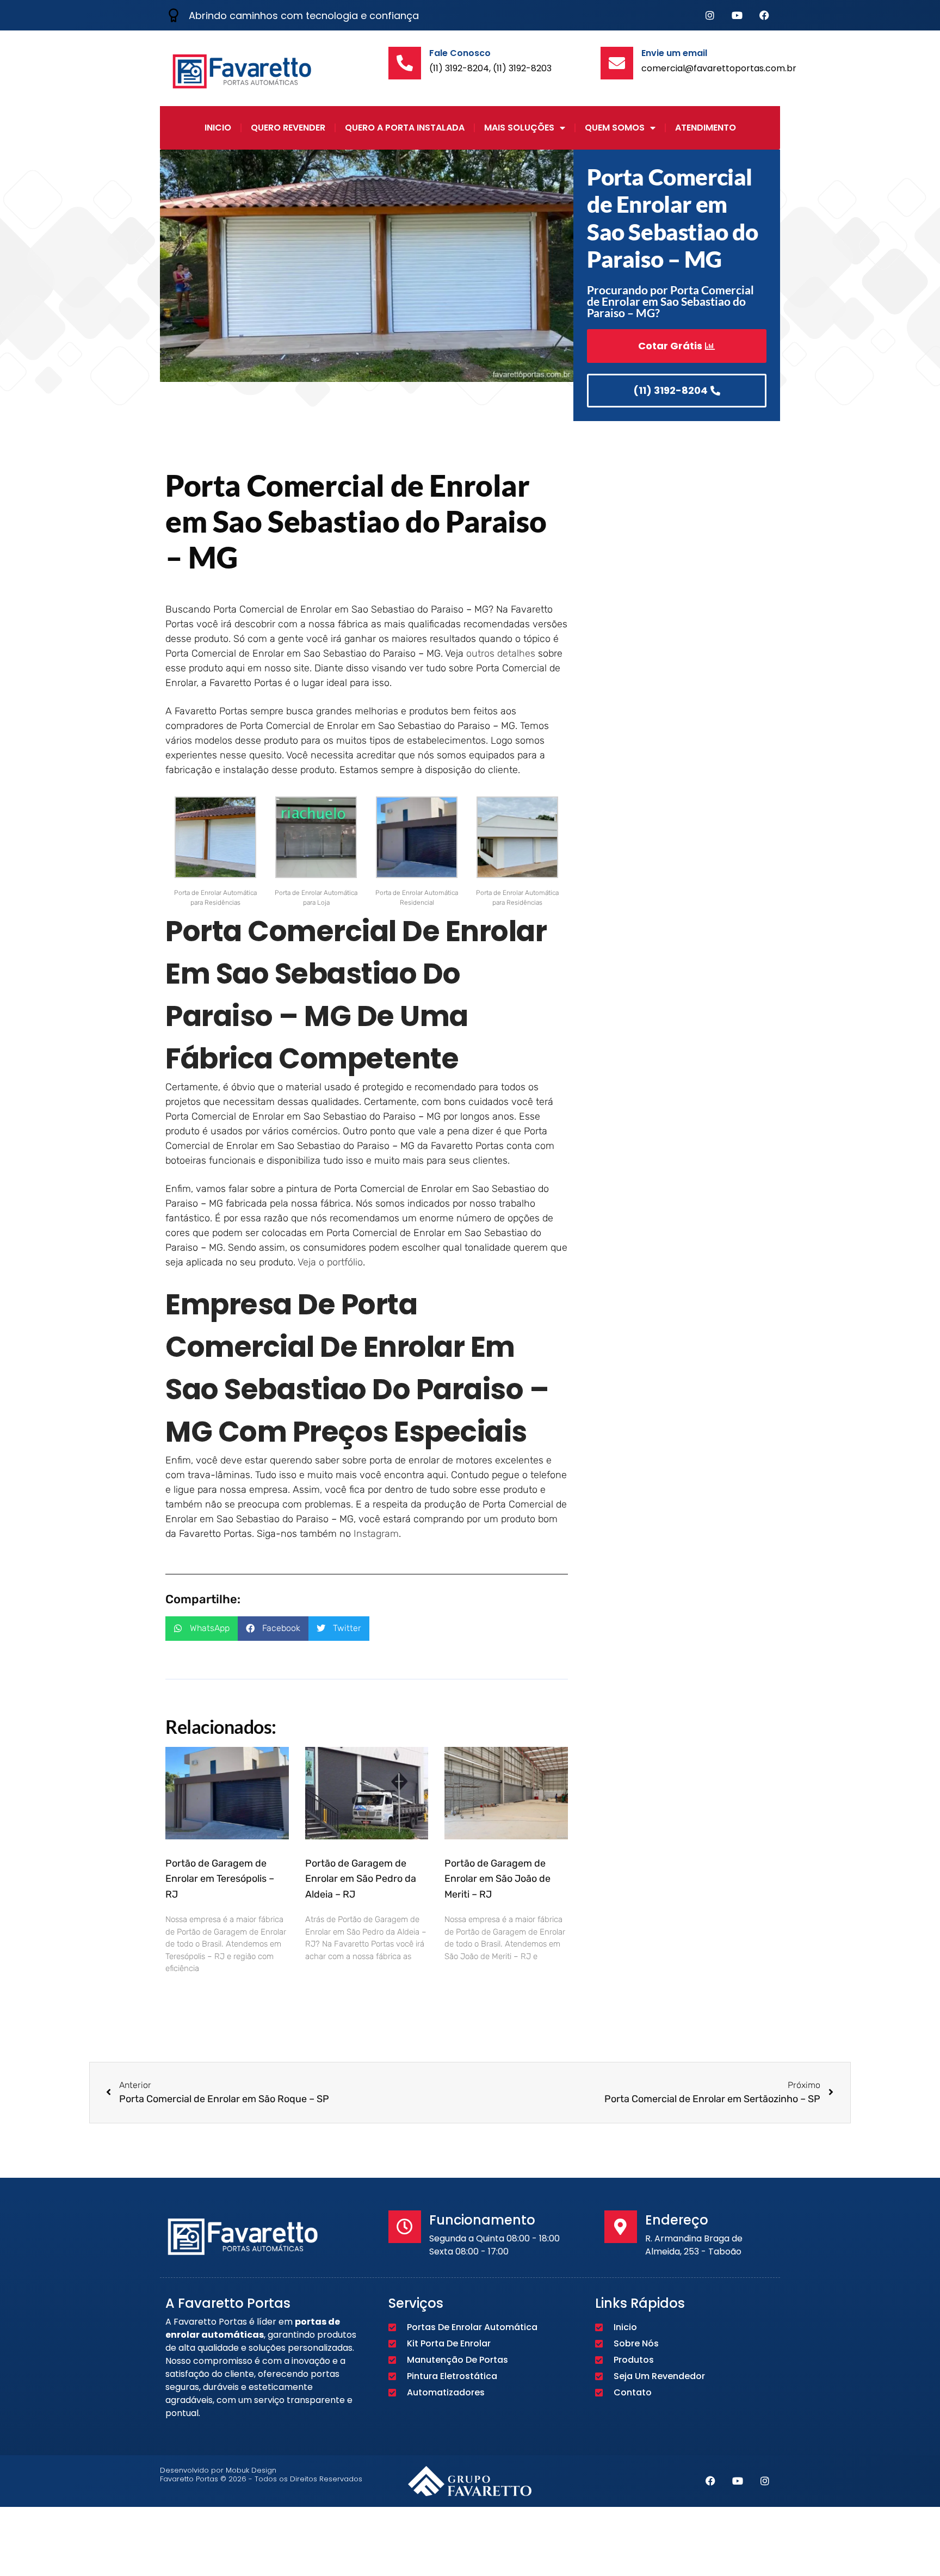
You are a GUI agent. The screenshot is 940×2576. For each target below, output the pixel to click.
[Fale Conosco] (405, 63)
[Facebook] (764, 15)
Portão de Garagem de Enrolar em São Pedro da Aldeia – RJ (361, 1879)
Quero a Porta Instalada (405, 128)
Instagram (376, 1534)
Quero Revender (288, 128)
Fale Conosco (460, 53)
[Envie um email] (617, 63)
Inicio (218, 128)
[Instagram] (710, 15)
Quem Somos (615, 128)
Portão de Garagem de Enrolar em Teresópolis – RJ (220, 1879)
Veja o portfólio (330, 1262)
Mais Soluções (519, 128)
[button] (202, 1629)
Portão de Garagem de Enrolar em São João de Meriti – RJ (497, 1879)
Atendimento (706, 128)
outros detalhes (501, 653)
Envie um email (674, 53)
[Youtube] (737, 15)
